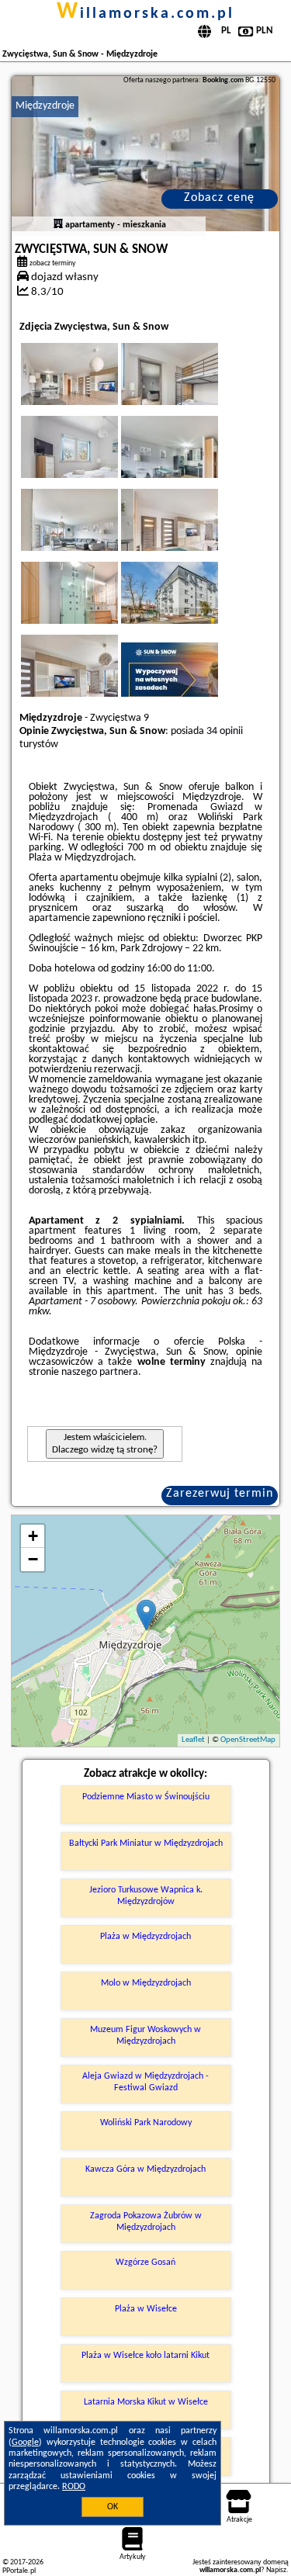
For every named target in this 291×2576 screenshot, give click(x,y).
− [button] (33, 1559)
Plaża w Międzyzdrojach (145, 1937)
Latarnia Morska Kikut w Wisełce (146, 2402)
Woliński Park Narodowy (146, 2123)
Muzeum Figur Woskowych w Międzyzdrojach (145, 2035)
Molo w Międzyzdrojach (146, 1983)
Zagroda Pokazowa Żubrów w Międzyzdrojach (146, 2221)
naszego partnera (100, 1372)
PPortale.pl (19, 2571)
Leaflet (193, 1740)
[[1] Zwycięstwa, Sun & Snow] (145, 154)
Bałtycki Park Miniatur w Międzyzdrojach (146, 1844)
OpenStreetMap (248, 1740)
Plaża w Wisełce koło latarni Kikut (145, 2356)
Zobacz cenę (219, 198)
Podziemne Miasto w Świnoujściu (146, 1797)
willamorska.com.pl (145, 14)
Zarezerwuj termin (220, 1494)
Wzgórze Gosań (145, 2263)
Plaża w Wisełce (146, 2309)
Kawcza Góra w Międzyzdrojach (145, 2169)
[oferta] (58, 225)
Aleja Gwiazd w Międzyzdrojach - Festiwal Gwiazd (145, 2082)
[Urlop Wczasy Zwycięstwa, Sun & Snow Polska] (91, 390)
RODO (74, 2487)
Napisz (276, 2570)
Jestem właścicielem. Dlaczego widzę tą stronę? (105, 1444)
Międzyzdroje (45, 106)
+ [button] (33, 1536)
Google (25, 2443)
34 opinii (225, 731)
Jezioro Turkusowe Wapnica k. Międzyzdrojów (146, 1896)
